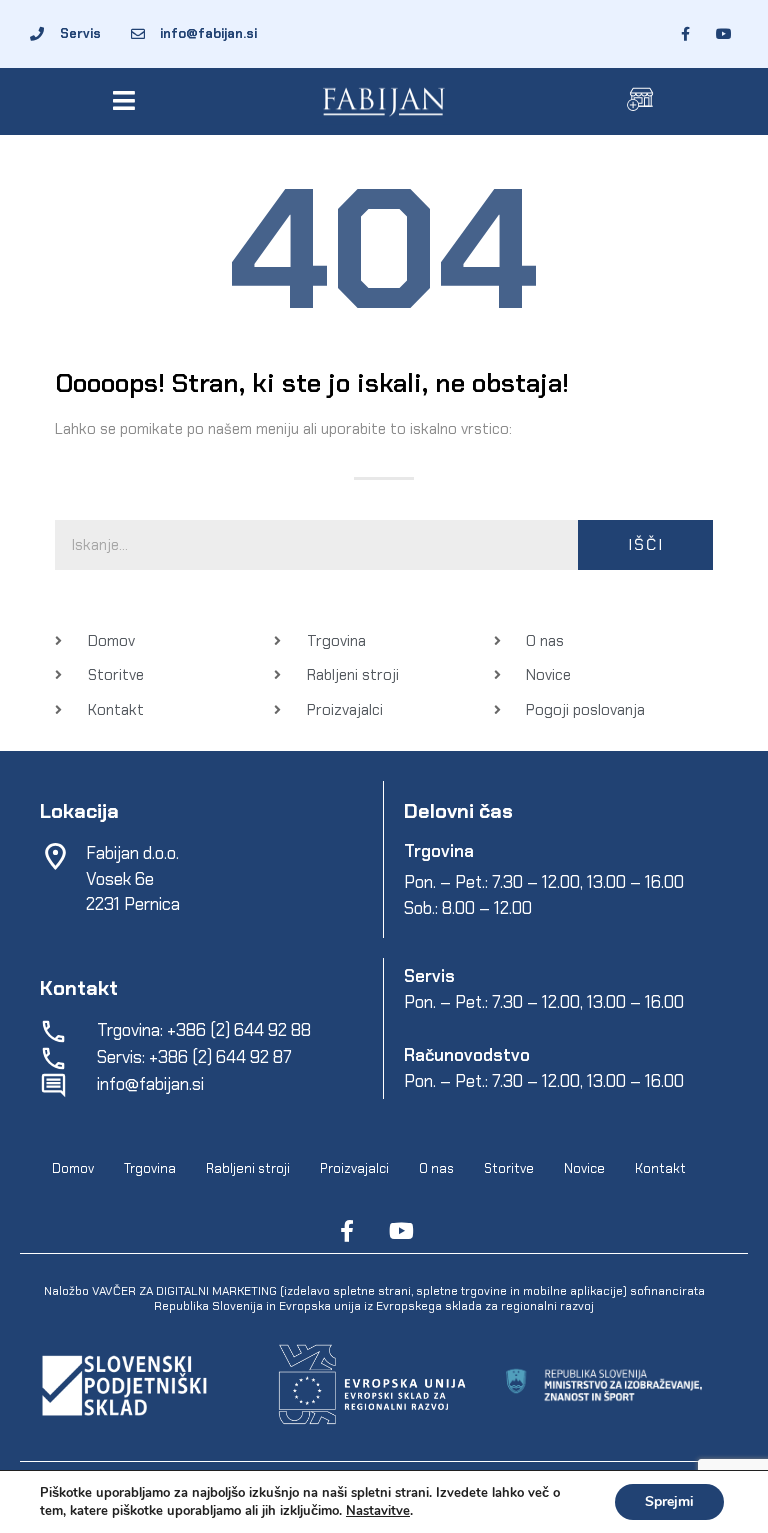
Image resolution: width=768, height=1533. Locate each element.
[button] (127, 100)
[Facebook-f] (347, 1231)
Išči (646, 544)
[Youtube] (401, 1231)
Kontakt (660, 1168)
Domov (73, 1168)
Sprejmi (669, 1501)
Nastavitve (378, 1511)
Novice (584, 1168)
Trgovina (150, 1168)
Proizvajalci (354, 1168)
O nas (436, 1168)
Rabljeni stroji (248, 1168)
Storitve (509, 1168)
